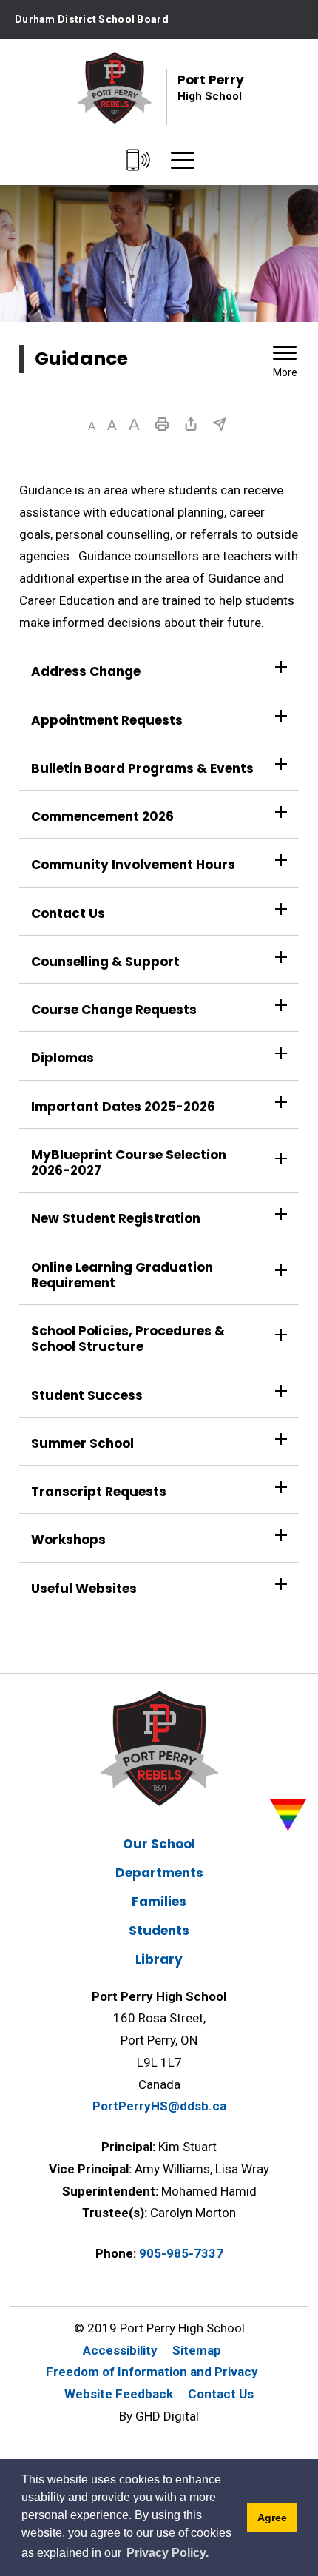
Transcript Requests (99, 1492)
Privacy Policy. (168, 2553)
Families (159, 1902)
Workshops (68, 1540)
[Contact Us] (139, 161)
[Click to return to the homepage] (115, 88)
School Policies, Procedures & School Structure (128, 1339)
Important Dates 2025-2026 (123, 1107)
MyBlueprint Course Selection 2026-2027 (129, 1163)
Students (159, 1931)
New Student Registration (116, 1218)
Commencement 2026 (102, 816)
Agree (272, 2518)
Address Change (86, 671)
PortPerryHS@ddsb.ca (159, 2106)
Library (159, 1959)
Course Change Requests (115, 1010)
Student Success (87, 1395)
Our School (159, 1844)
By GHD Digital (159, 2416)
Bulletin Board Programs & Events (142, 768)
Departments (159, 1873)
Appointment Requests (108, 720)
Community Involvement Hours (133, 865)
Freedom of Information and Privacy (152, 2372)
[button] (92, 426)
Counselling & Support (105, 962)
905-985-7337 (181, 2253)
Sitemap (197, 2350)
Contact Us (68, 913)
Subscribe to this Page (220, 424)
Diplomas (62, 1058)
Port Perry (211, 87)
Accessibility (120, 2350)
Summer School (84, 1443)
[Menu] (183, 161)
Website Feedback (119, 2394)
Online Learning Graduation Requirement (122, 1275)
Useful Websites (85, 1589)
